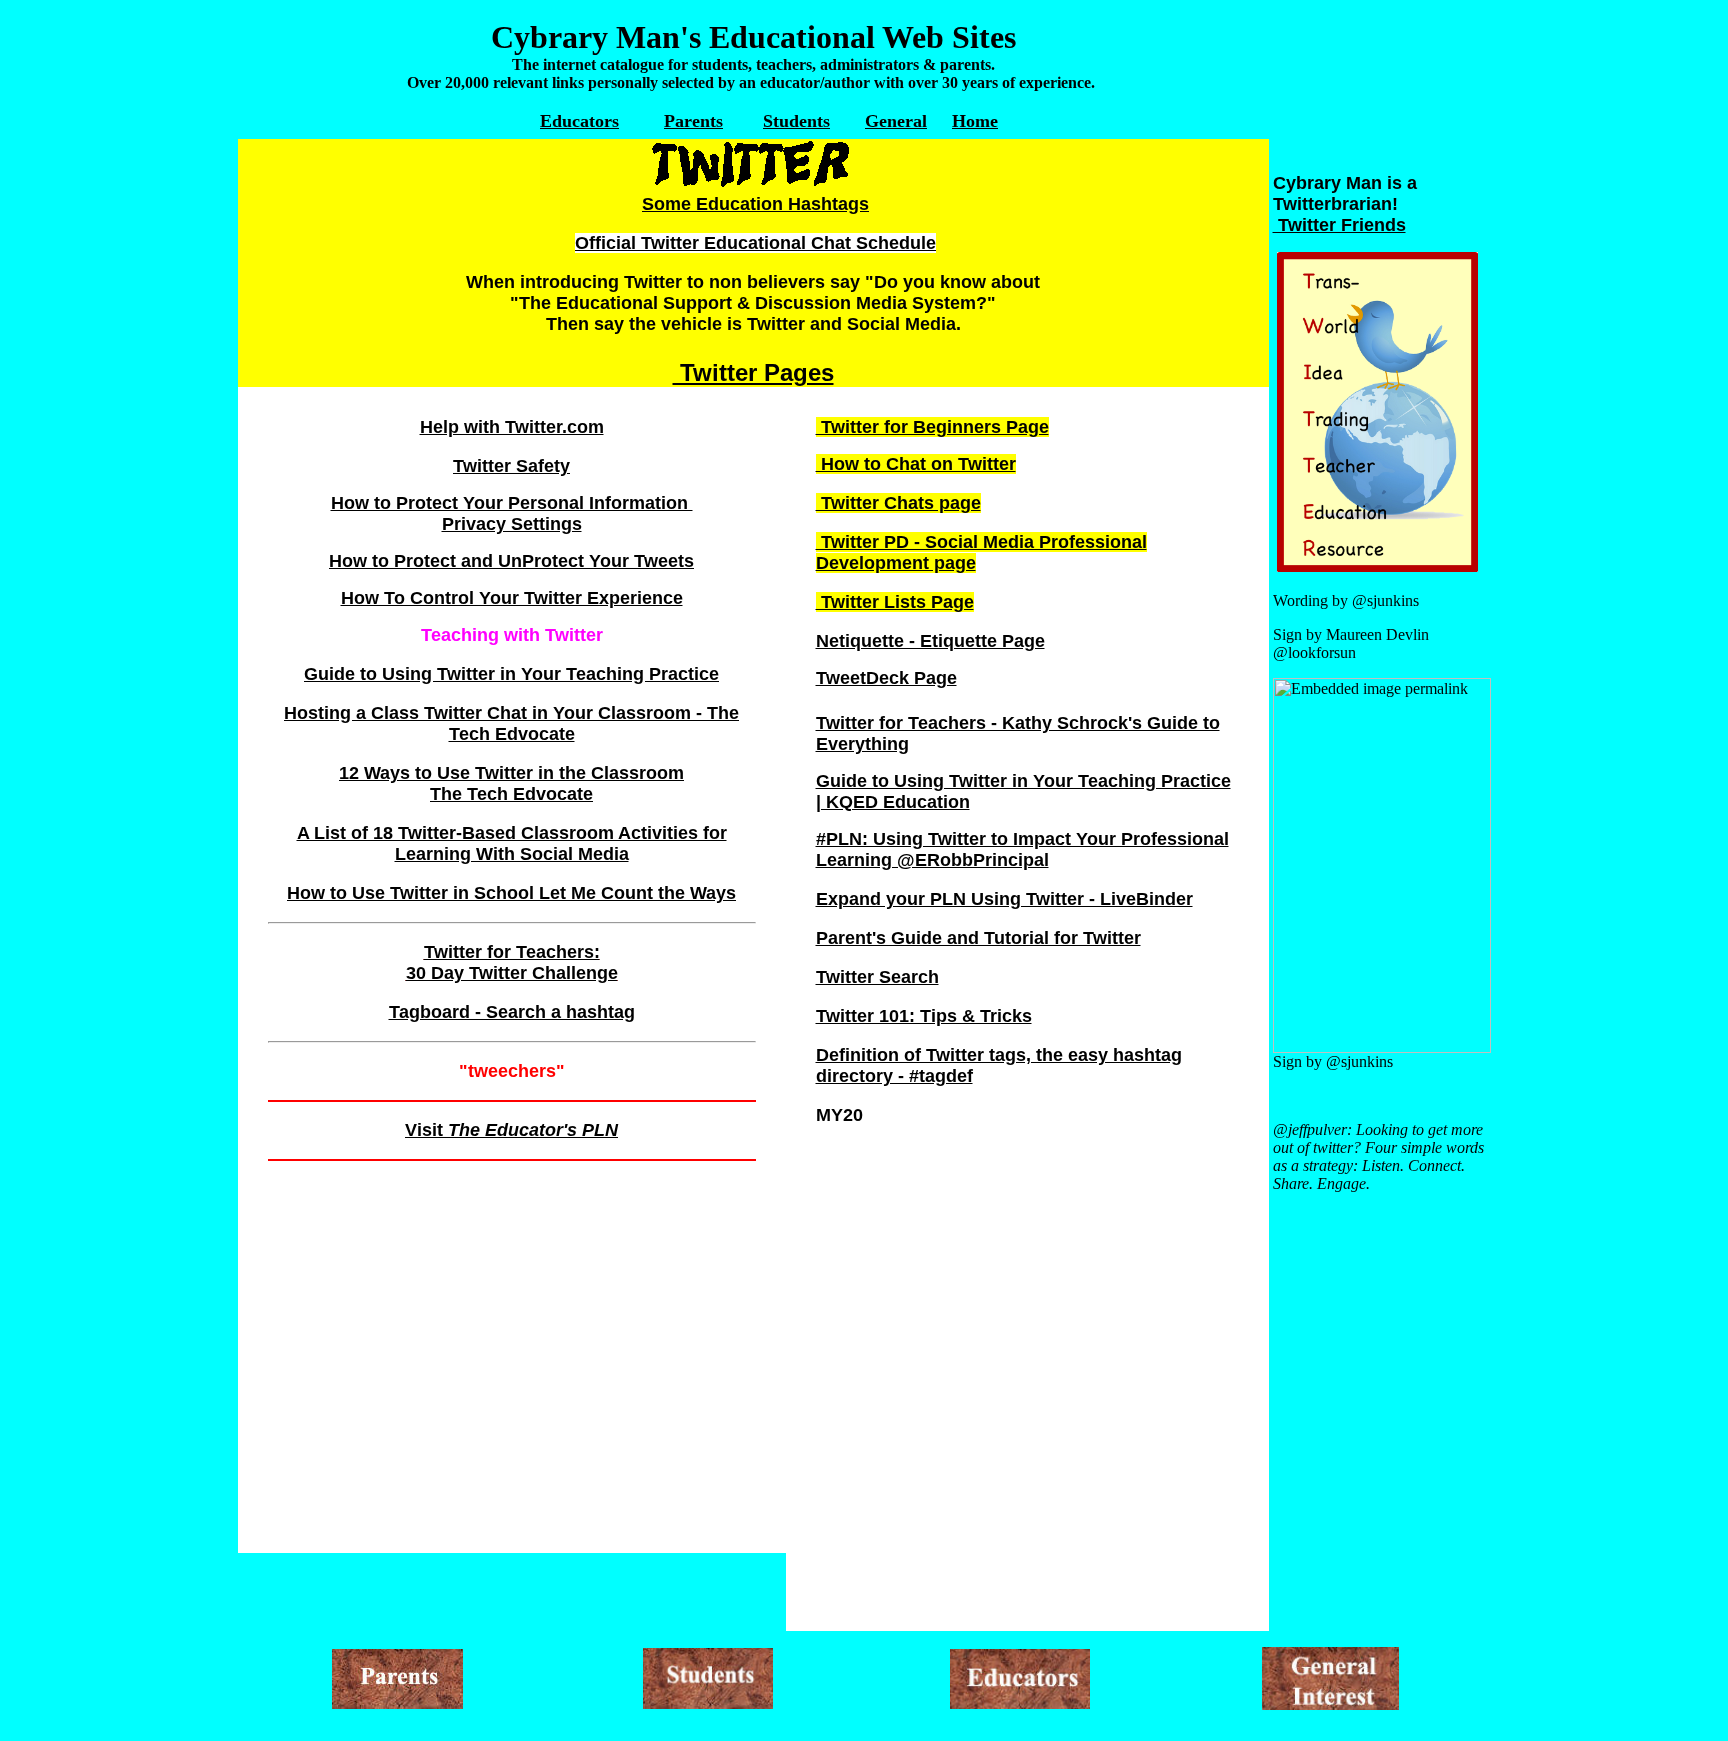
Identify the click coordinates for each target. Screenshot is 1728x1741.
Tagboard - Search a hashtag (512, 1012)
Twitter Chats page (898, 503)
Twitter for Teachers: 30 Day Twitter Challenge (512, 962)
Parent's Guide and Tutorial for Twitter (978, 938)
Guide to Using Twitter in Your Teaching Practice (511, 674)
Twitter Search (877, 977)
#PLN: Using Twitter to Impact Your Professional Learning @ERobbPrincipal (1022, 849)
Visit (511, 1130)
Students (796, 121)
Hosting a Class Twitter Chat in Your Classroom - (495, 713)
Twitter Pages (753, 372)
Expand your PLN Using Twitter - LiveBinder (1004, 899)
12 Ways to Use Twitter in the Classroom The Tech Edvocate (511, 783)
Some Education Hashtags (755, 204)
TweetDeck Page (886, 678)
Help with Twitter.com (512, 427)
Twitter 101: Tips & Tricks (924, 1016)
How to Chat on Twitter (916, 464)
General (896, 121)
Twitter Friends (1339, 225)
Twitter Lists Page (895, 602)
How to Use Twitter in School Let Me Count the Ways (511, 893)
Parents (693, 121)
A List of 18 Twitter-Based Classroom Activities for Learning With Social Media (512, 843)
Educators (579, 121)
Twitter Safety (511, 466)
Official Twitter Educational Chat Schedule (755, 243)
